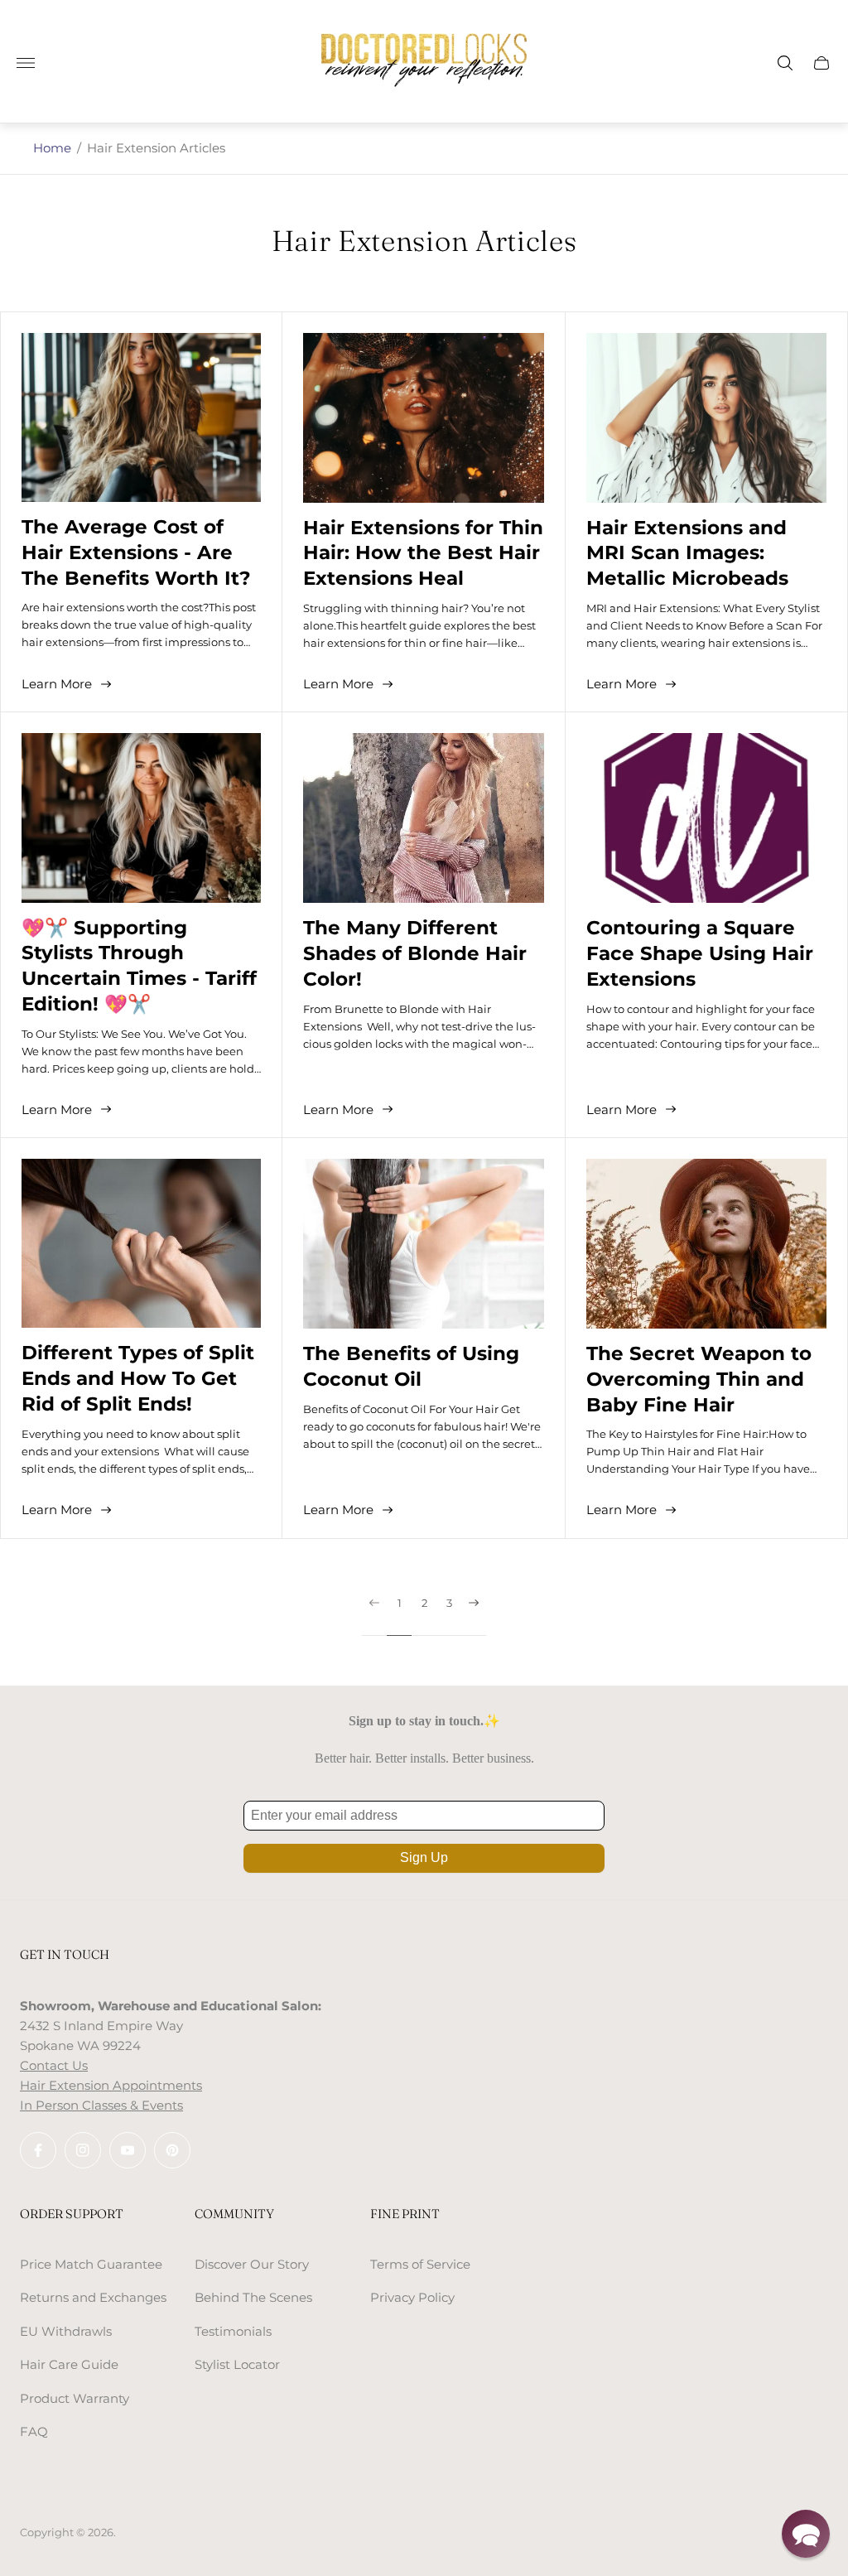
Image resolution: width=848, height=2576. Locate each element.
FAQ (34, 2431)
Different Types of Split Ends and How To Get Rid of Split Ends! (138, 1378)
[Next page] (474, 1616)
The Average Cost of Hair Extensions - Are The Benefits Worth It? (136, 552)
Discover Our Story (252, 2264)
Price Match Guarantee (91, 2264)
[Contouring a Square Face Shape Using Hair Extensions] (706, 818)
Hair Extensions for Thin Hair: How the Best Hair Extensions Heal (423, 553)
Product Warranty (75, 2398)
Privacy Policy (412, 2297)
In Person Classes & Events (101, 2105)
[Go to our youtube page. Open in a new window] (128, 2150)
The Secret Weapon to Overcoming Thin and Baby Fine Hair (699, 1379)
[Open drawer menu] (26, 63)
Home (52, 148)
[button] (806, 2534)
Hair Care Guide (69, 2364)
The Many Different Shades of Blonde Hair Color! (415, 953)
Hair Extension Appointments (111, 2085)
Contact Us (54, 2065)
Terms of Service (420, 2264)
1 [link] (400, 1603)
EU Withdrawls (66, 2331)
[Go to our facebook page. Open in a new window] (38, 2150)
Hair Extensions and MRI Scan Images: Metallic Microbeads (687, 553)
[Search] (785, 63)
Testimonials (233, 2331)
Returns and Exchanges (93, 2297)
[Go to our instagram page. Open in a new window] (83, 2150)
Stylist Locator (237, 2364)
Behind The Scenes (253, 2297)
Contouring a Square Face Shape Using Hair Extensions (700, 953)
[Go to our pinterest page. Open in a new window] (172, 2150)
